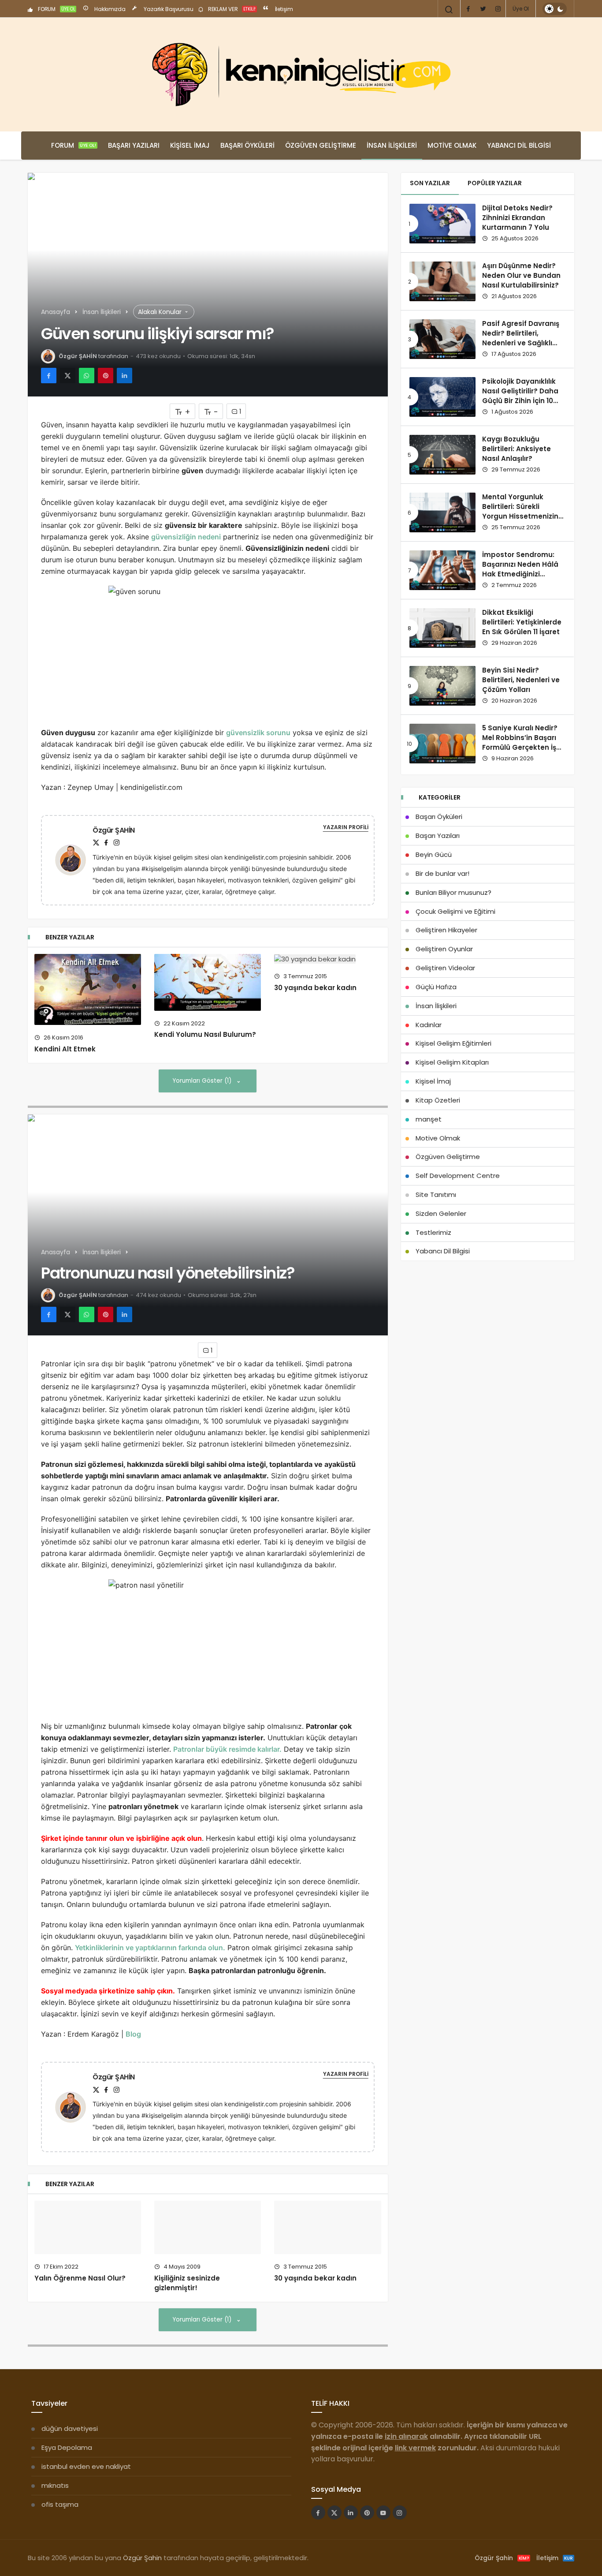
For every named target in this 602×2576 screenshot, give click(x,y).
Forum (74, 145)
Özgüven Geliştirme (321, 145)
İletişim (283, 9)
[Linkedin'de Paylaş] (124, 376)
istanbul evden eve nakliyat (86, 2500)
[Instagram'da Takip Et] (400, 2546)
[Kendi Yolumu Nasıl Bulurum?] (208, 982)
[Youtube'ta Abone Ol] (383, 2546)
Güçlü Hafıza (436, 987)
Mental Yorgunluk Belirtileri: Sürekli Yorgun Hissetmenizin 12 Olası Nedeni (520, 512)
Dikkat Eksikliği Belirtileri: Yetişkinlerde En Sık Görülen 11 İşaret (522, 622)
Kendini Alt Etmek (65, 1049)
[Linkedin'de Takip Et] (351, 2546)
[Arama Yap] (449, 10)
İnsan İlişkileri (392, 145)
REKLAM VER (231, 9)
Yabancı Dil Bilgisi (519, 145)
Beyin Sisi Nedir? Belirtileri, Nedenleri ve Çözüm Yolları (521, 680)
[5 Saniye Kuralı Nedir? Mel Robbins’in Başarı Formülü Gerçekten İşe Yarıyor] (442, 744)
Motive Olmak (452, 145)
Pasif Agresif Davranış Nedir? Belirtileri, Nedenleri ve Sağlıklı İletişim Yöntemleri (521, 338)
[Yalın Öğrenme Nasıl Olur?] (88, 2229)
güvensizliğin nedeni (186, 537)
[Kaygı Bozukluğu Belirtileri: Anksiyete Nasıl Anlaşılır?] (442, 455)
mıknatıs (55, 2519)
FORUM (56, 9)
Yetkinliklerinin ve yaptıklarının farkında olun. (150, 1948)
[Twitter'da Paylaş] (68, 376)
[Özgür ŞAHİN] (74, 859)
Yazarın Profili (346, 827)
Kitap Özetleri (438, 1100)
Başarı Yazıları (134, 145)
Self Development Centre (458, 1176)
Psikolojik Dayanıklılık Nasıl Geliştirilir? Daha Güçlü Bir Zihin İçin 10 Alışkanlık (520, 396)
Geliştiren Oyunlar (444, 949)
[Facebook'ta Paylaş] (49, 376)
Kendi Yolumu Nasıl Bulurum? (205, 1035)
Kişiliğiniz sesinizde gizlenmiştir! (187, 2316)
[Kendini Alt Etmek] (88, 989)
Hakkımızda (109, 9)
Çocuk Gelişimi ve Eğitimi (455, 911)
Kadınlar (429, 1025)
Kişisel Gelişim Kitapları (452, 1062)
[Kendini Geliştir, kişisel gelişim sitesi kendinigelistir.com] (301, 75)
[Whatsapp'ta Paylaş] (87, 376)
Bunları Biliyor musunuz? (453, 892)
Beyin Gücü (434, 854)
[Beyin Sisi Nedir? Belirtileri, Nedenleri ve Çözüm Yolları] (442, 686)
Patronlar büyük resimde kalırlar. (227, 1749)
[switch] (555, 9)
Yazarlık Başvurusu (168, 9)
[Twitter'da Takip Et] (334, 2546)
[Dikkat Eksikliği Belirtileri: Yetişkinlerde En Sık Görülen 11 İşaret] (442, 628)
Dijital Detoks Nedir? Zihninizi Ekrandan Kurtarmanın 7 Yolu (517, 218)
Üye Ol (521, 9)
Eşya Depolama (67, 2481)
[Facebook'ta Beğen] (318, 2546)
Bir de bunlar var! (442, 873)
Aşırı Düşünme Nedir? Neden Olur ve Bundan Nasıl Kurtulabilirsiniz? (521, 276)
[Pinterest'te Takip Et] (367, 2546)
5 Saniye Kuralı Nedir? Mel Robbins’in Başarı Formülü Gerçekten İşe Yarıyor (521, 743)
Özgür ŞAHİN (78, 356)
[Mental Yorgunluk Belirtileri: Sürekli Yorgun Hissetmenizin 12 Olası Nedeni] (442, 512)
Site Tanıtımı (436, 1195)
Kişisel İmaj (190, 145)
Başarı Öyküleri (247, 145)
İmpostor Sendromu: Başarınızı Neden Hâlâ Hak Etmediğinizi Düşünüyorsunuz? (520, 569)
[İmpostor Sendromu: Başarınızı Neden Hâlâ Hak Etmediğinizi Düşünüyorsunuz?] (442, 570)
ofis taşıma (60, 2538)
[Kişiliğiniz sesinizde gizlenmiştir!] (208, 2244)
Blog (133, 2034)
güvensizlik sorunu (258, 733)
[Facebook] (468, 9)
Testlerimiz (433, 1232)
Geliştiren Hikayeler (446, 930)
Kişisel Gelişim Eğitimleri (453, 1043)
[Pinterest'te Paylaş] (106, 376)
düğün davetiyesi (70, 2462)
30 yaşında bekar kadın (315, 988)
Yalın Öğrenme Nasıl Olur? (80, 2282)
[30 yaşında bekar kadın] (327, 959)
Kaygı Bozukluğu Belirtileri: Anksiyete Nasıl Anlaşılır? (517, 449)
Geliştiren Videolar (445, 968)
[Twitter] (483, 9)
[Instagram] (498, 9)
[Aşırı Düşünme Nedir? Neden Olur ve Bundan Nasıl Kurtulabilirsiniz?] (442, 281)
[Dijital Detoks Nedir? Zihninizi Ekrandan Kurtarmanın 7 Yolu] (442, 224)
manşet (429, 1119)
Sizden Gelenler (441, 1213)
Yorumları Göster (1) (203, 1081)
